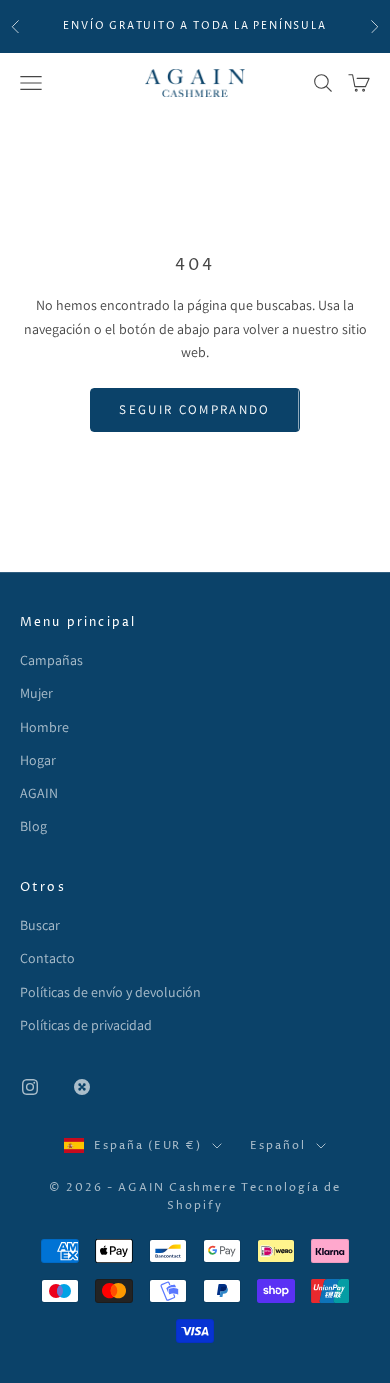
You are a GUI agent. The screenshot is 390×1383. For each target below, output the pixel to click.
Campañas (51, 660)
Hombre (44, 727)
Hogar (38, 760)
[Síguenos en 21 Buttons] (82, 1087)
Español (278, 1145)
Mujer (36, 693)
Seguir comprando (194, 409)
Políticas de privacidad (86, 1025)
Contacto (47, 958)
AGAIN (39, 793)
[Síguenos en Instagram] (30, 1087)
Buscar (40, 925)
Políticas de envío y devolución (110, 992)
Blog (33, 826)
